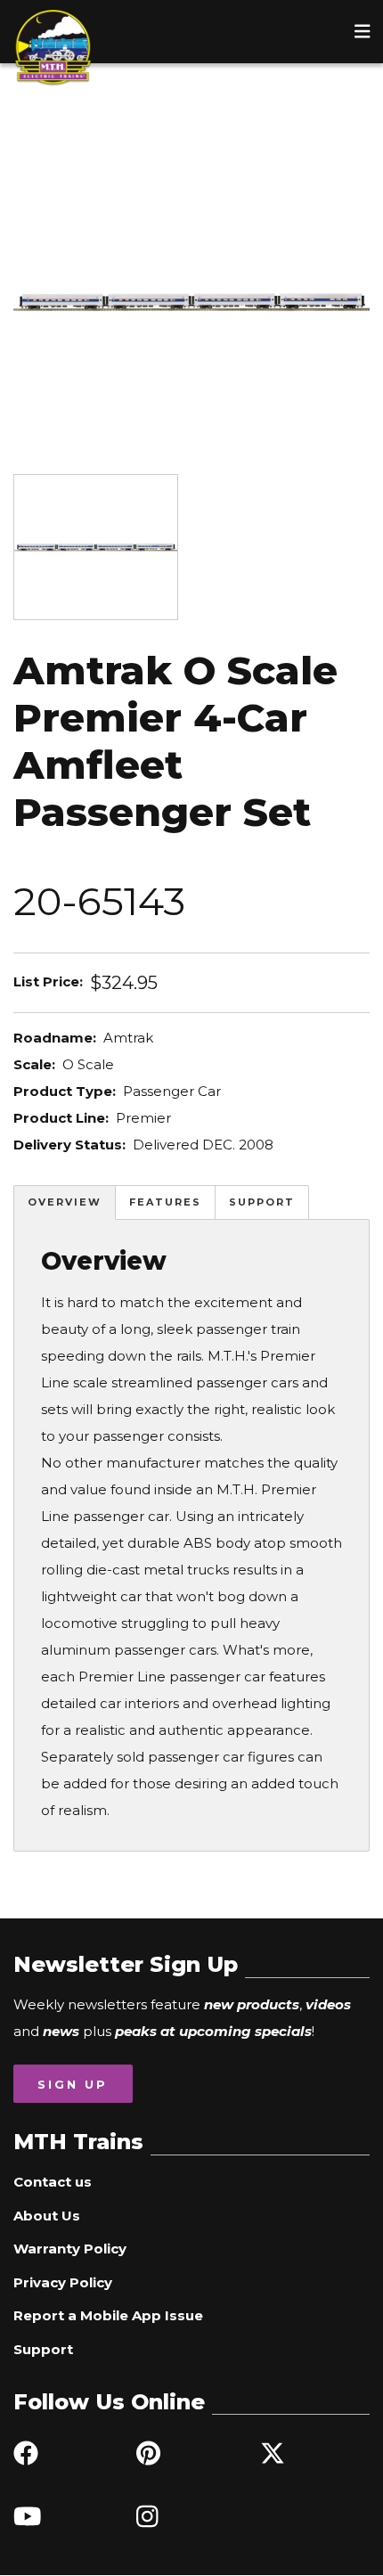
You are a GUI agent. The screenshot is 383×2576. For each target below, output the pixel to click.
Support (262, 1202)
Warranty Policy (70, 2249)
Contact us (53, 2182)
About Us (47, 2216)
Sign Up (73, 2084)
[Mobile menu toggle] (363, 31)
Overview (65, 1202)
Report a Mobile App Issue (108, 2315)
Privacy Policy (63, 2282)
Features (165, 1202)
